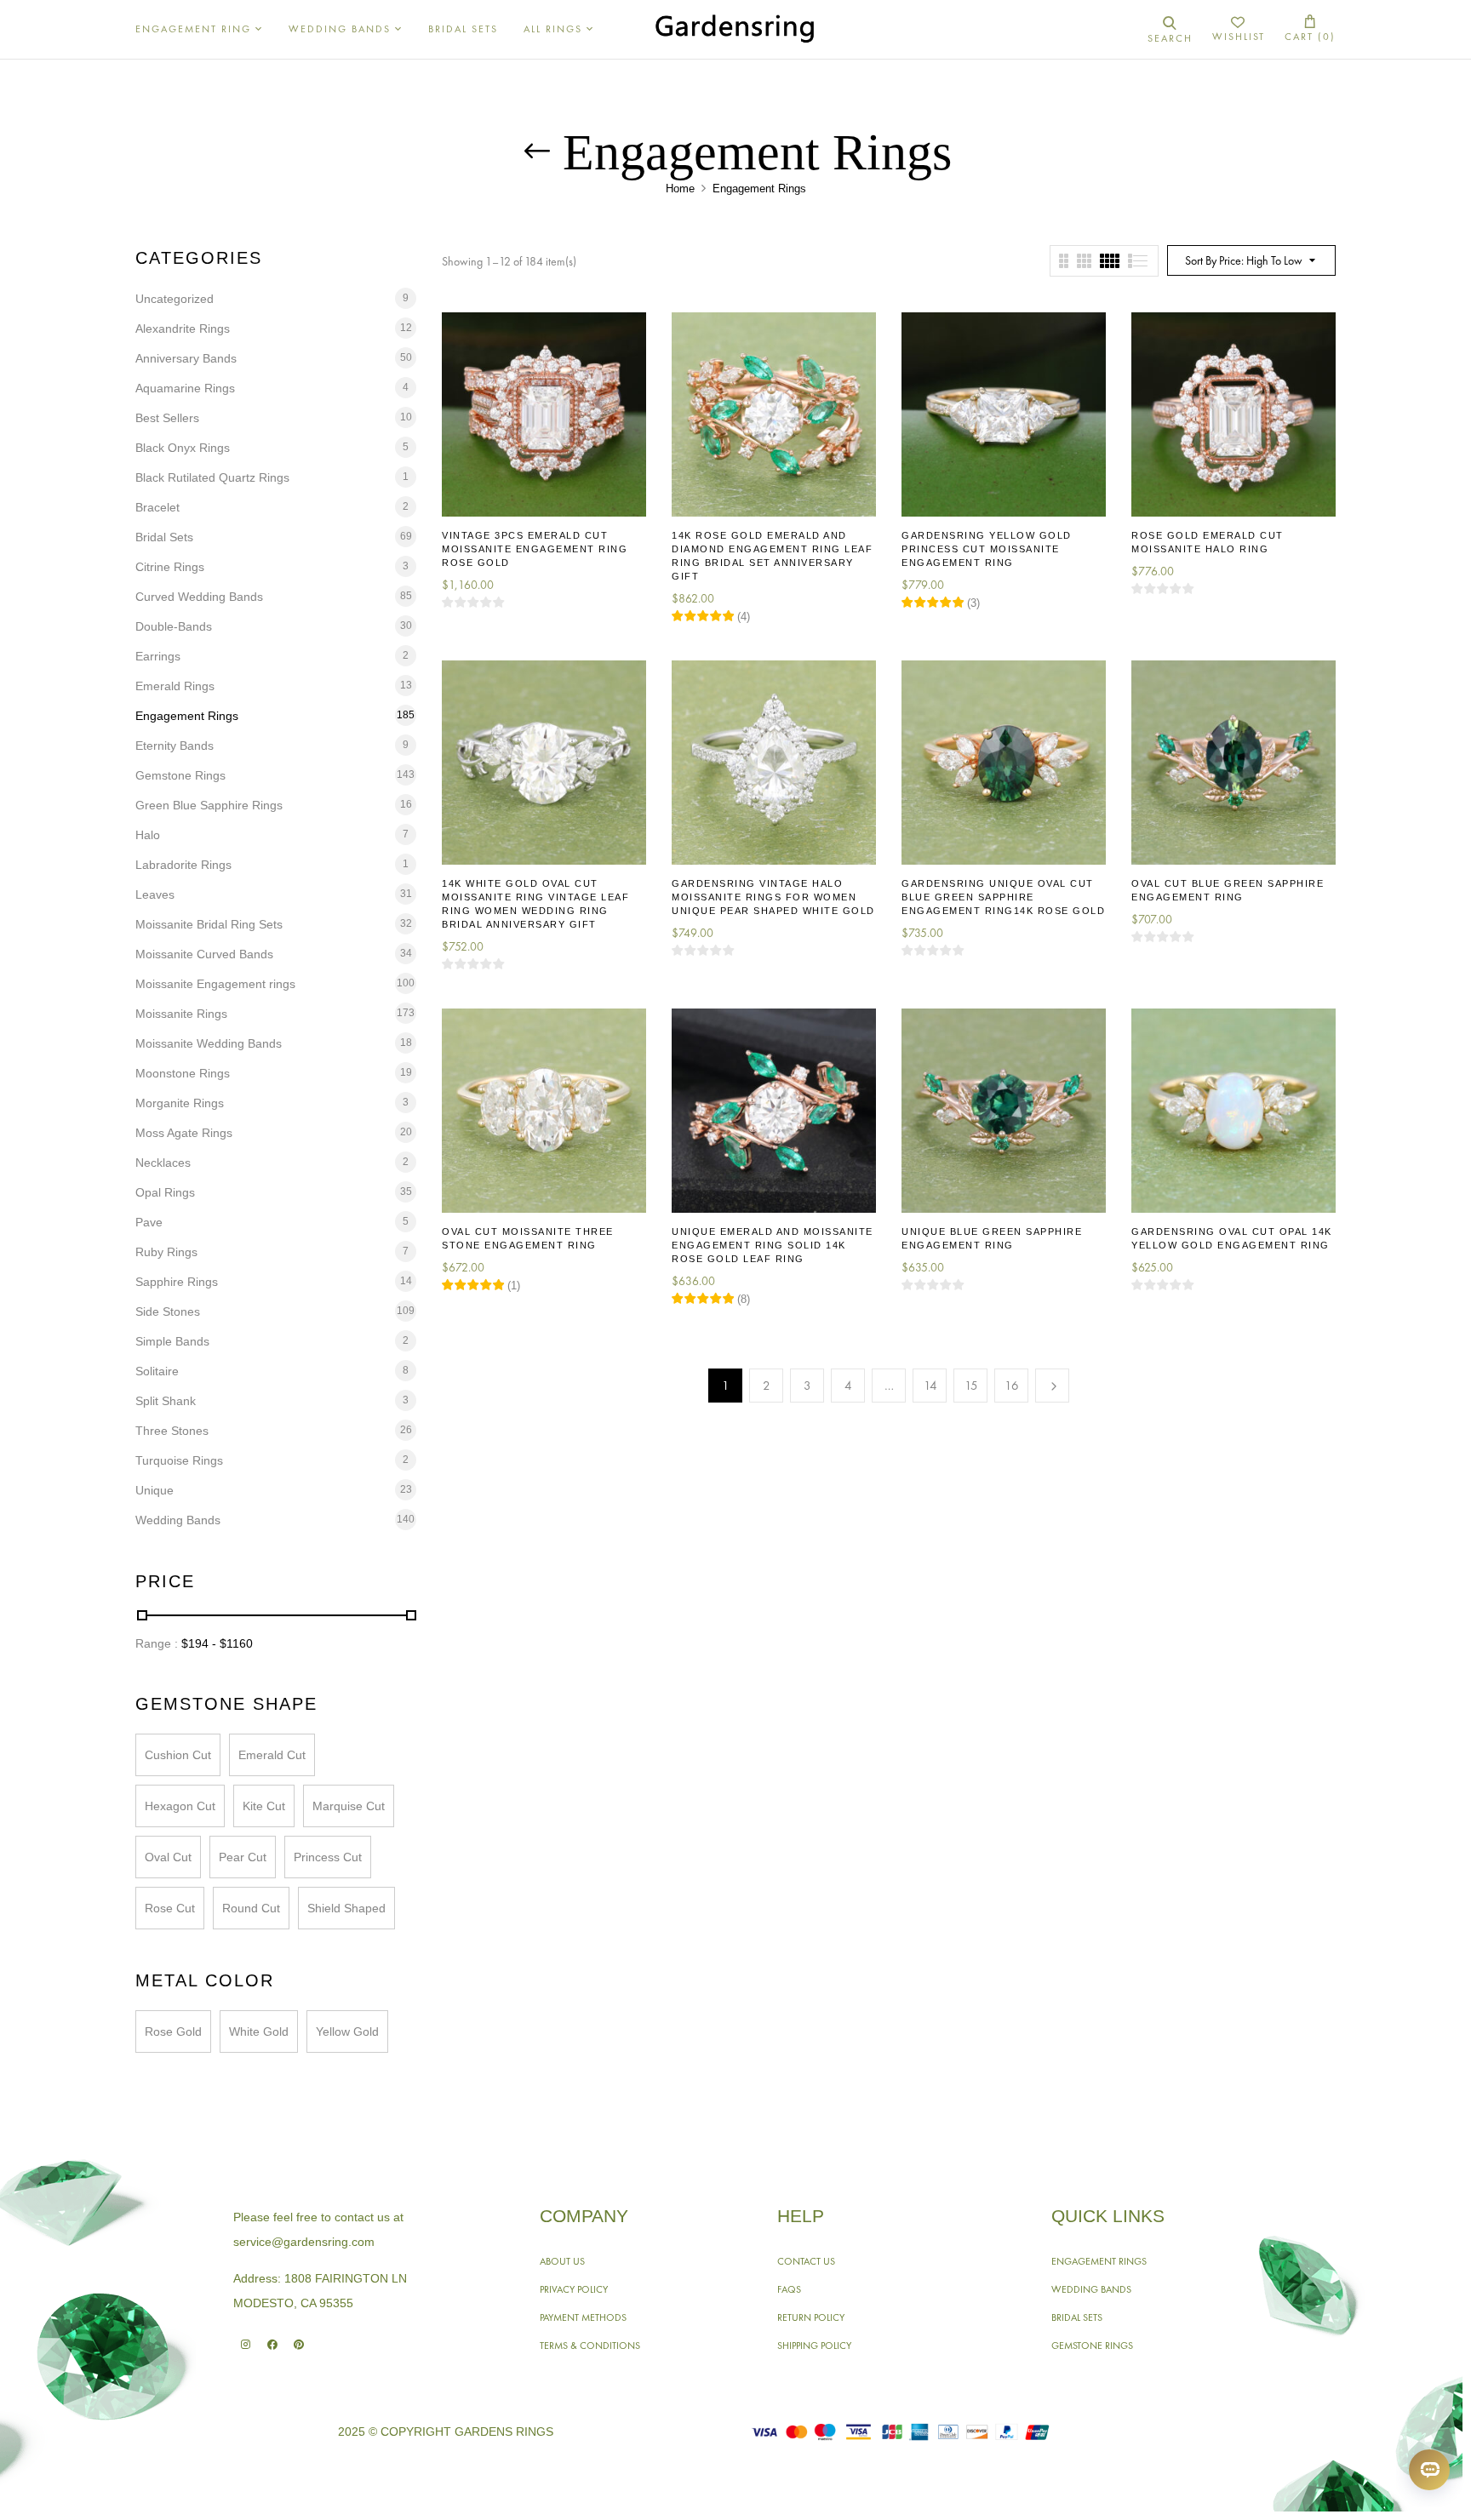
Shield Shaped (346, 1908)
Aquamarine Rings (185, 388)
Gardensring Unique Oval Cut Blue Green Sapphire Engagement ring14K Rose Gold (1003, 897)
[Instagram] (246, 2344)
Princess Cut (328, 1857)
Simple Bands (172, 1341)
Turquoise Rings (179, 1460)
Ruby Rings (166, 1252)
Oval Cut (168, 1857)
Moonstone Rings (183, 1073)
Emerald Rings (175, 686)
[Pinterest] (298, 2344)
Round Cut (251, 1908)
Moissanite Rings (181, 1014)
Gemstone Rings (180, 775)
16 (1012, 1386)
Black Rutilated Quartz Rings (212, 477)
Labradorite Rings (183, 865)
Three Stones (172, 1431)
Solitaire (157, 1371)
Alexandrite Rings (183, 329)
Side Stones (168, 1311)
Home (680, 189)
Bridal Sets (164, 537)
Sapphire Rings (177, 1282)
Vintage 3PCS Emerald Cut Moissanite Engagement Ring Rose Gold (535, 549)
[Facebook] (272, 2344)
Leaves (155, 894)
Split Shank (166, 1401)
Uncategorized (175, 299)
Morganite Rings (180, 1103)
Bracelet (157, 507)
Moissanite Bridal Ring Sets (209, 924)
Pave (149, 1222)
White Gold (259, 2031)
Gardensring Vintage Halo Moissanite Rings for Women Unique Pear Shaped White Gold (773, 897)
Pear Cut (243, 1857)
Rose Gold (173, 2031)
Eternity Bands (175, 746)
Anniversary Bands (186, 358)
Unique (155, 1490)
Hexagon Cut (180, 1806)
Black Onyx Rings (183, 448)
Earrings (158, 656)
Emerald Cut (272, 1755)
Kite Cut (264, 1806)
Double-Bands (174, 626)
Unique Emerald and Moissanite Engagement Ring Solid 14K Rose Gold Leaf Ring (773, 1245)
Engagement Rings (187, 716)
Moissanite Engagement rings (215, 984)
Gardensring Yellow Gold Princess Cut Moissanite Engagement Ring (987, 549)
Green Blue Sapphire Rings (209, 805)
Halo (148, 835)
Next (1052, 1386)
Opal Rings (165, 1192)
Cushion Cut (178, 1755)
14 (930, 1386)
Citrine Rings (170, 567)
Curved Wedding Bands (199, 597)
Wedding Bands (178, 1520)
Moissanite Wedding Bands (209, 1043)
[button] (1310, 29)
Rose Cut (170, 1908)
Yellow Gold (347, 2031)
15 (971, 1386)
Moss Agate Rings (184, 1133)
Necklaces (163, 1163)
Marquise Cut (349, 1806)
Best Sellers (167, 418)
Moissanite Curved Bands (204, 954)
